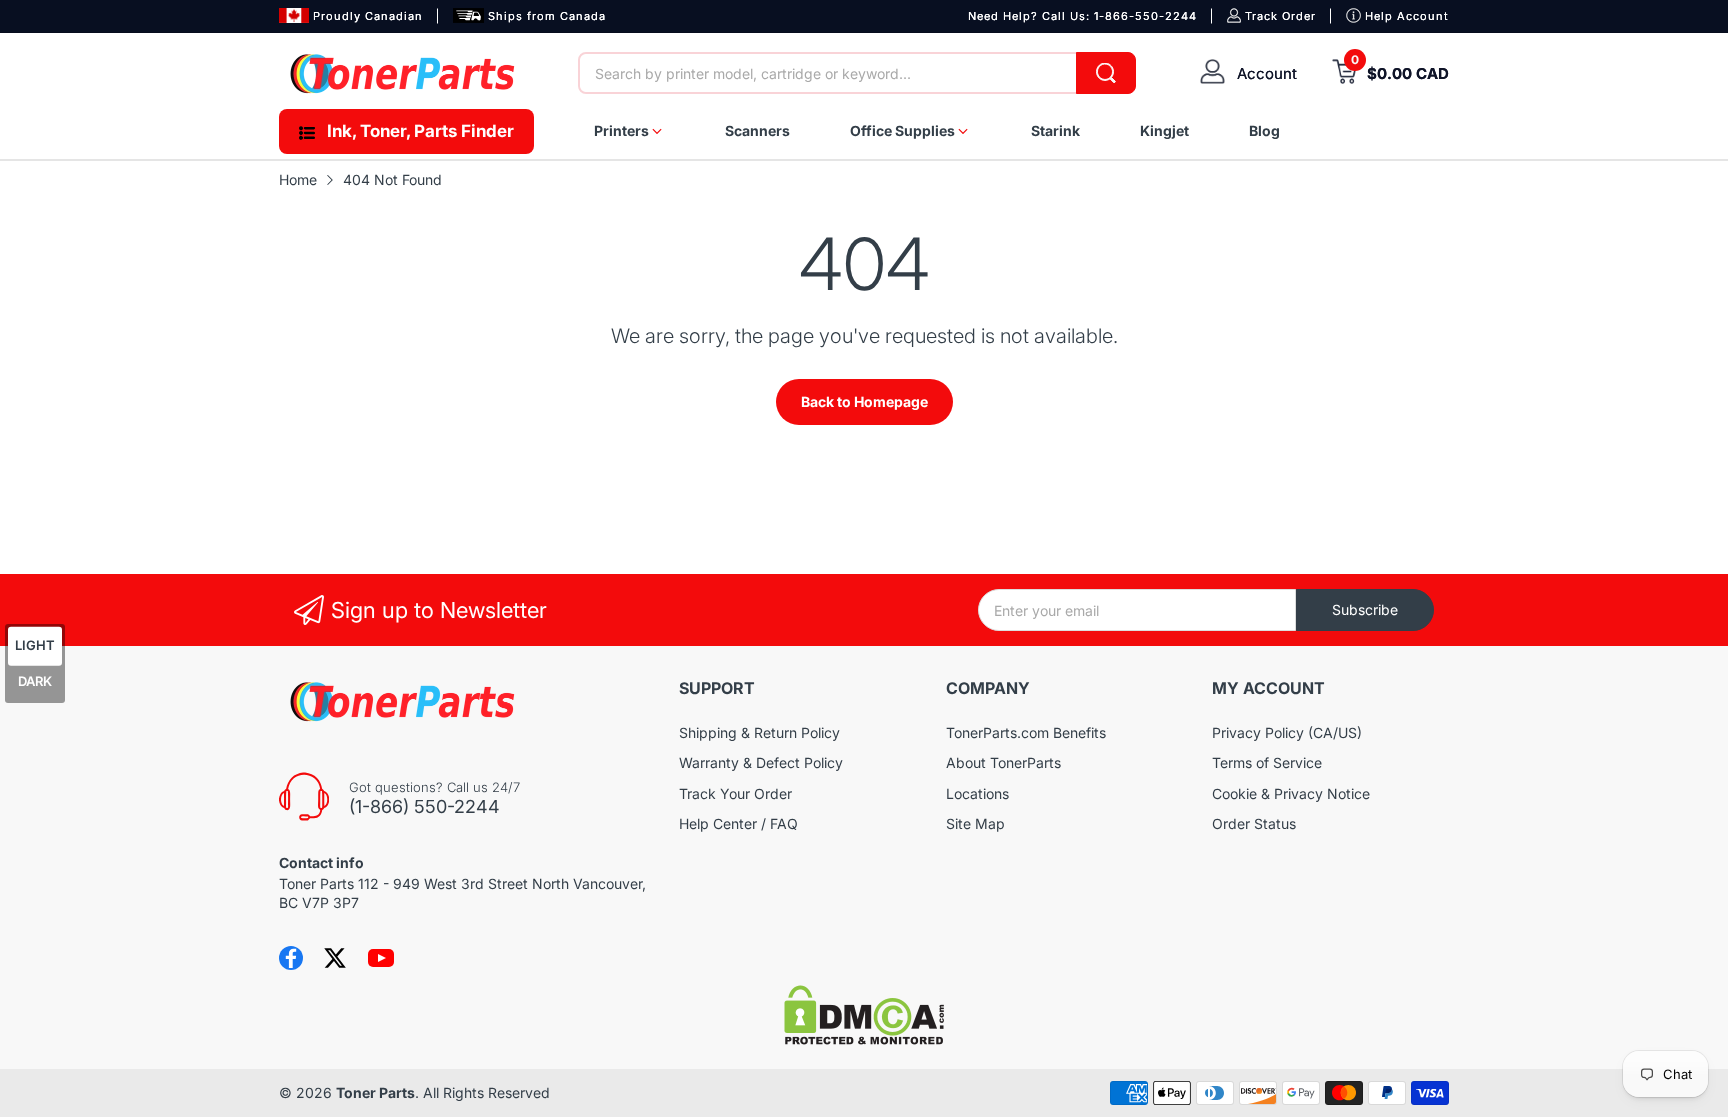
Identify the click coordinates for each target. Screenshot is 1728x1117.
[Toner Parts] (404, 73)
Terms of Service (1267, 762)
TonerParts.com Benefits (1026, 732)
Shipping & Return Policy (759, 732)
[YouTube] (381, 958)
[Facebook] (291, 958)
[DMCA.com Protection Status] (864, 1039)
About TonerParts (1003, 762)
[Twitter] (335, 958)
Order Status (1254, 823)
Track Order (1280, 16)
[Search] (1106, 73)
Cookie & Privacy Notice (1291, 793)
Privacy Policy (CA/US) (1287, 732)
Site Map (975, 823)
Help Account (1407, 16)
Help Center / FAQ (738, 823)
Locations (977, 793)
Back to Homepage (864, 401)
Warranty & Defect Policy (761, 762)
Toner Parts (375, 1092)
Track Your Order (735, 793)
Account (1267, 73)
